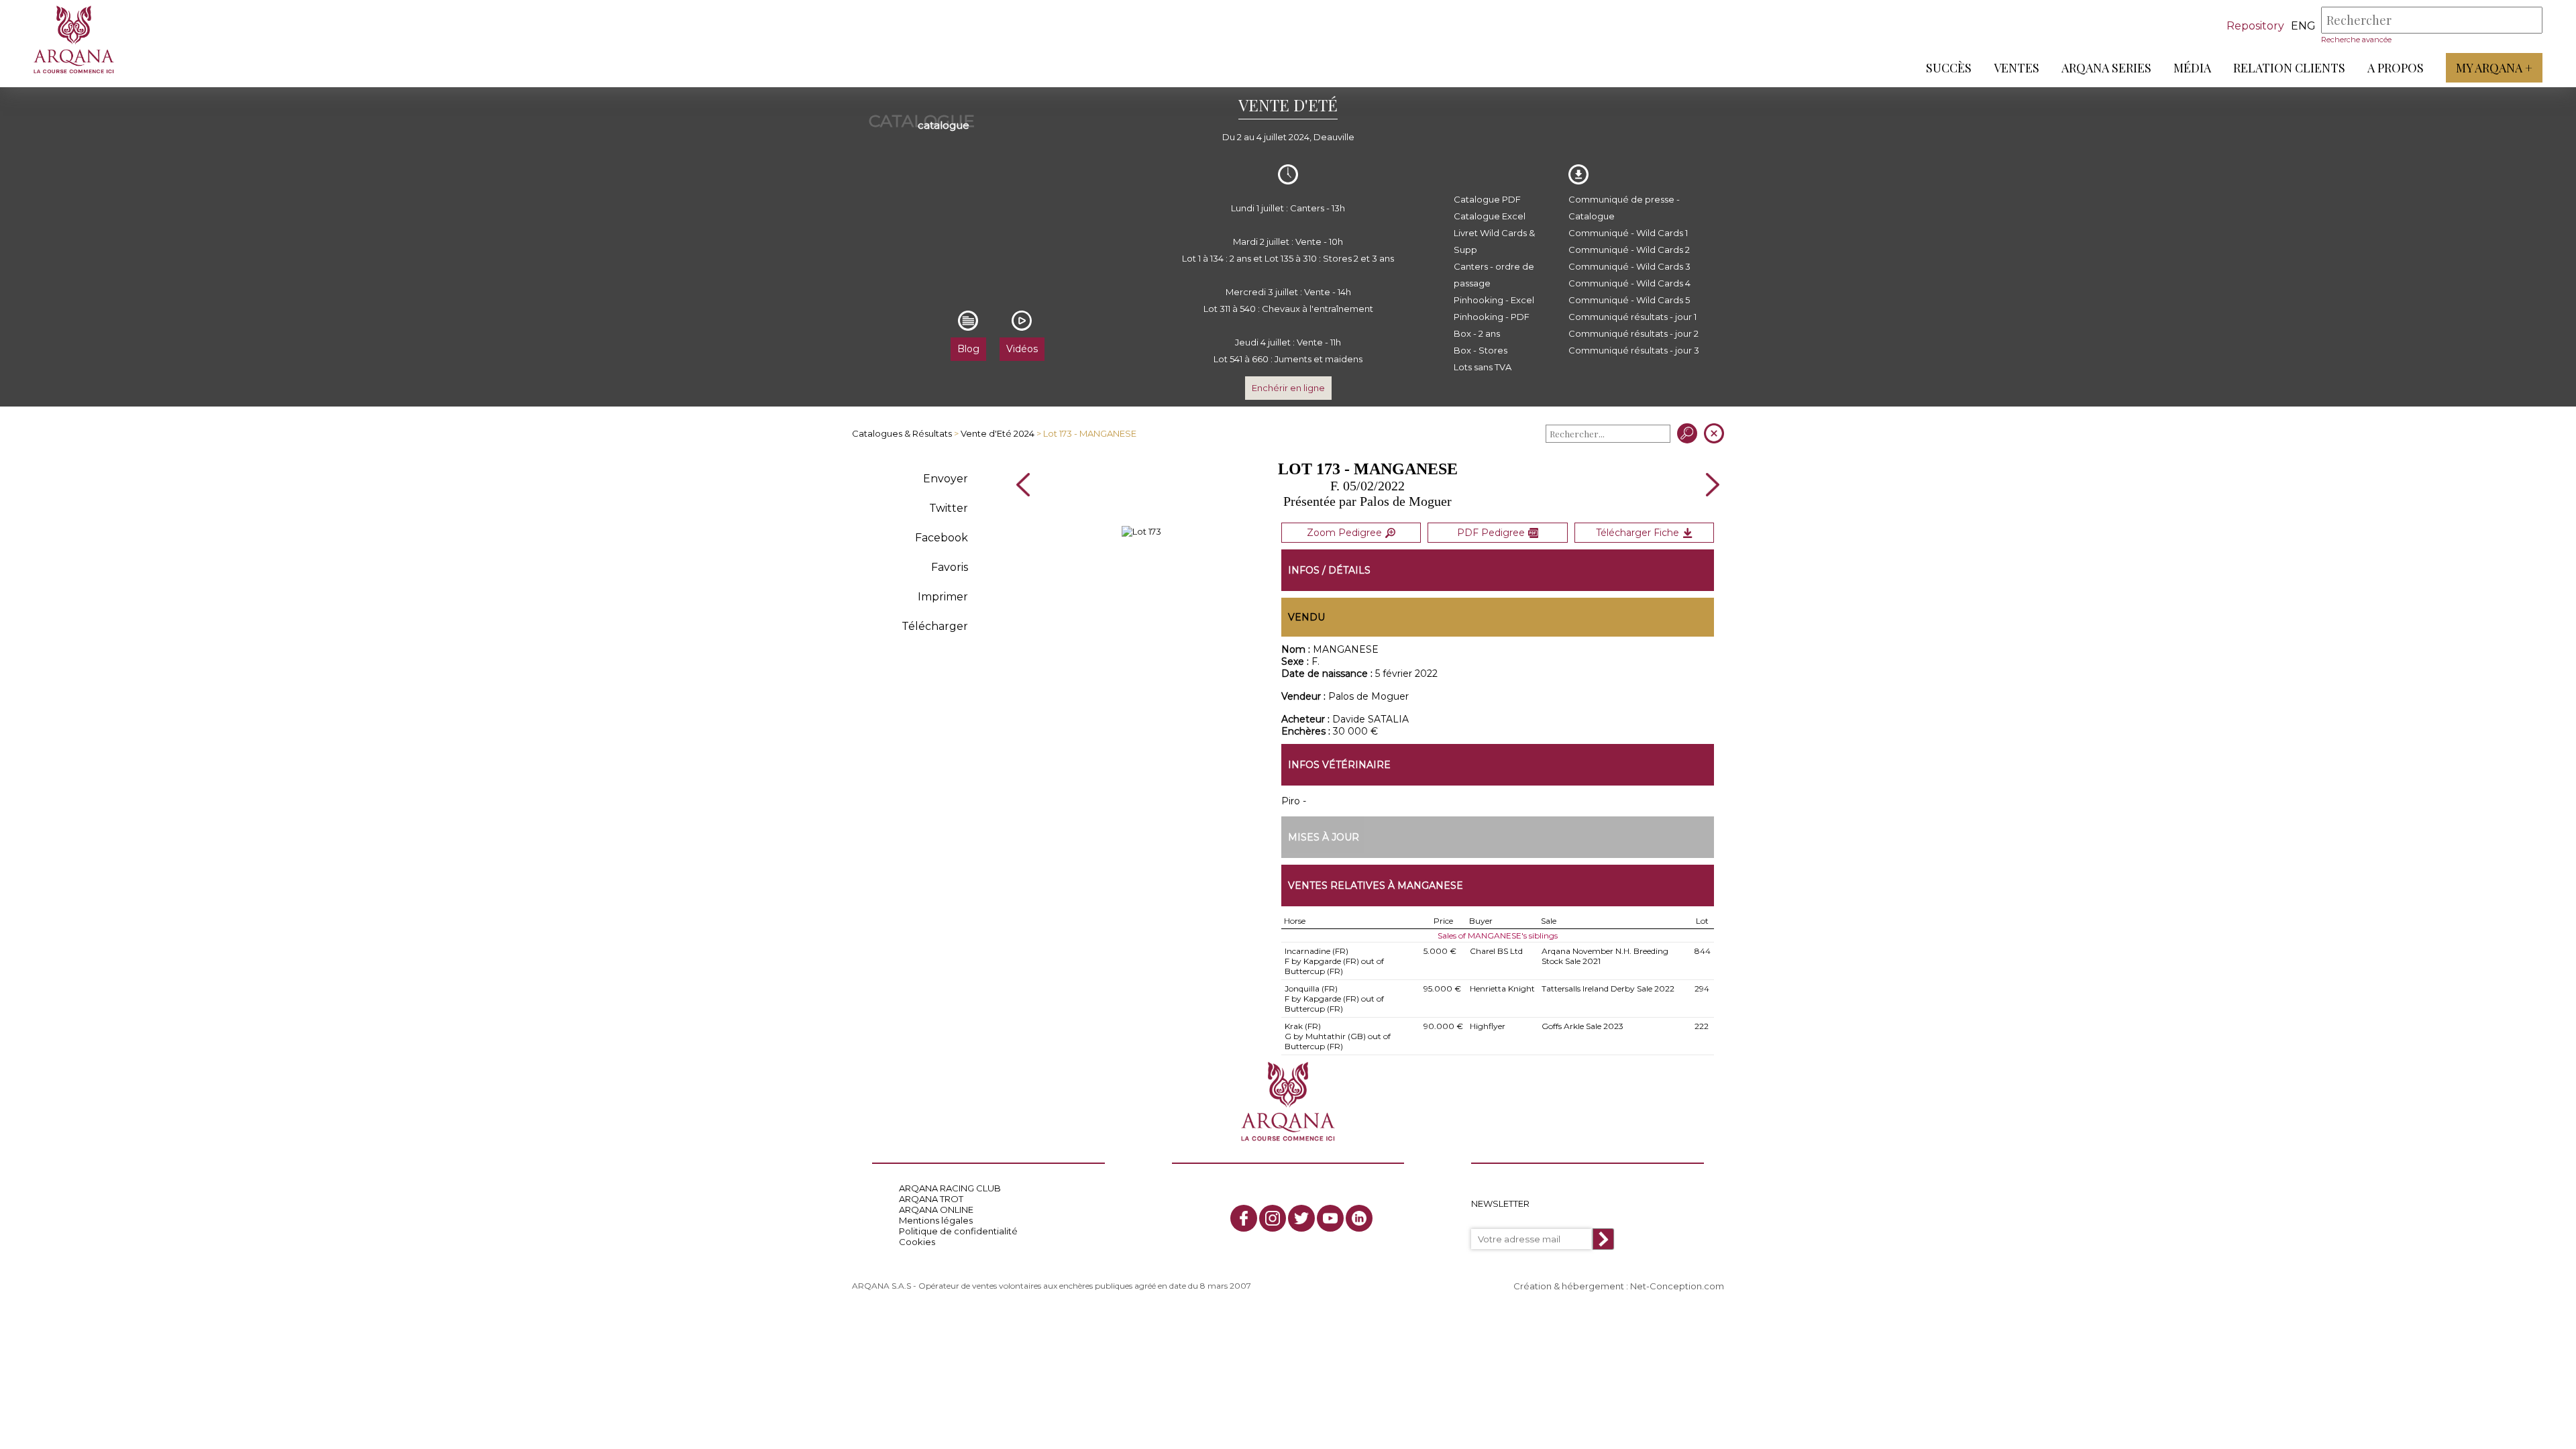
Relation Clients (2289, 68)
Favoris (950, 567)
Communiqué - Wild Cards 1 (1628, 233)
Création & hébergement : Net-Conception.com (1619, 1286)
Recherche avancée (2356, 40)
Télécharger (935, 626)
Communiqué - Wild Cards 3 (1629, 266)
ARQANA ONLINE (936, 1210)
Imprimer (943, 597)
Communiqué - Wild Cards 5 (1629, 300)
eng (2303, 26)
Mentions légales (936, 1220)
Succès (1949, 68)
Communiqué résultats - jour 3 (1634, 350)
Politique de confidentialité (958, 1231)
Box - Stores (1481, 350)
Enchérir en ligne (1288, 388)
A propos (2396, 68)
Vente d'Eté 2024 (998, 433)
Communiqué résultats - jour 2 (1633, 333)
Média (2192, 68)
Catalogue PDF (1487, 199)
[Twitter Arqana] (1301, 1218)
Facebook (942, 538)
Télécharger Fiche (1638, 533)
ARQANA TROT (931, 1199)
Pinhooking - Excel (1494, 300)
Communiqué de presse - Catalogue (1624, 208)
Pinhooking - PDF (1492, 317)
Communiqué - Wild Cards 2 (1629, 250)
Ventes (2017, 68)
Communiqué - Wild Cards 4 (1629, 283)
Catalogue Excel (1490, 216)
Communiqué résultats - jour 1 (1632, 317)
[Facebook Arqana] (1244, 1218)
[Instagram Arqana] (1273, 1218)
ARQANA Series (2106, 68)
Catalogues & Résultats (902, 433)
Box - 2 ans (1477, 333)
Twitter (949, 508)
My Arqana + (2494, 68)
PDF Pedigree (1491, 533)
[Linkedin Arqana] (1359, 1218)
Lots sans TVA (1483, 367)
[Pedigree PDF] (1141, 531)
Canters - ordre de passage (1494, 275)
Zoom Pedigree (1344, 533)
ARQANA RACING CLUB (950, 1188)
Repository (2255, 26)
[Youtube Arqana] (1330, 1218)
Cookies (917, 1242)
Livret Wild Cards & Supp (1494, 241)
